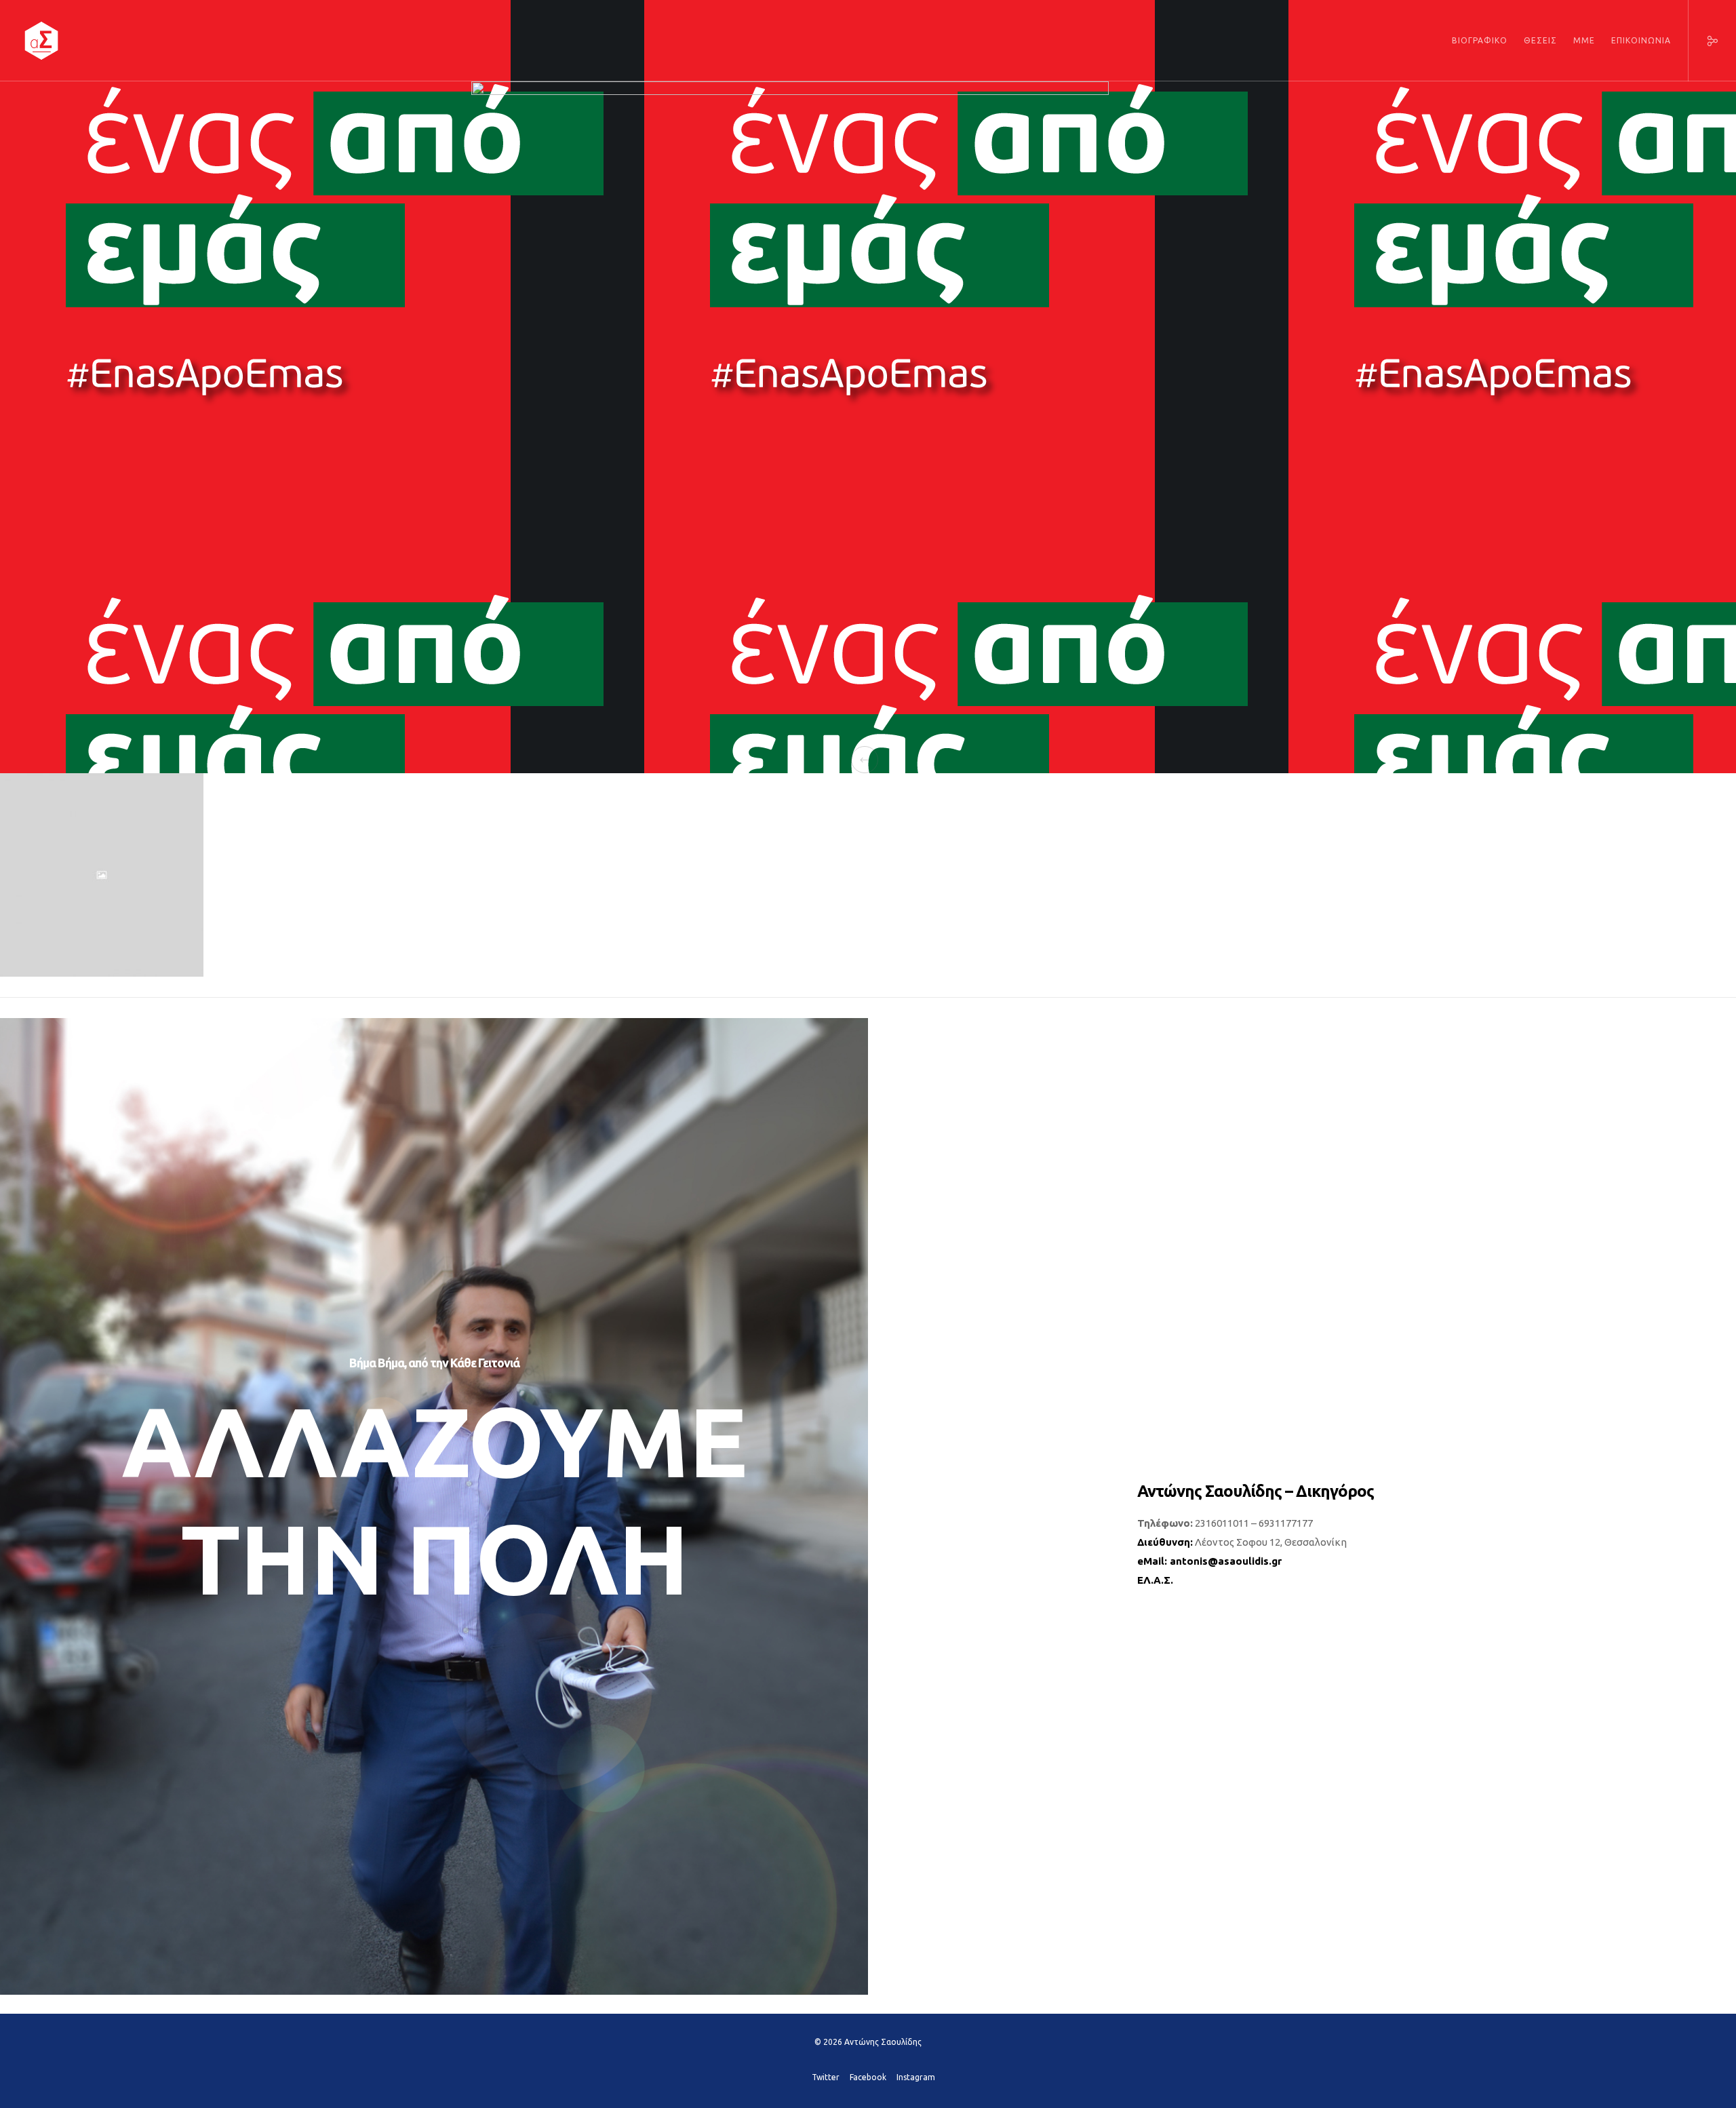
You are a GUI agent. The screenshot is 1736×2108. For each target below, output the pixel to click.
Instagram (916, 2077)
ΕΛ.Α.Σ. (1155, 1580)
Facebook (868, 2077)
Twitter (826, 2077)
